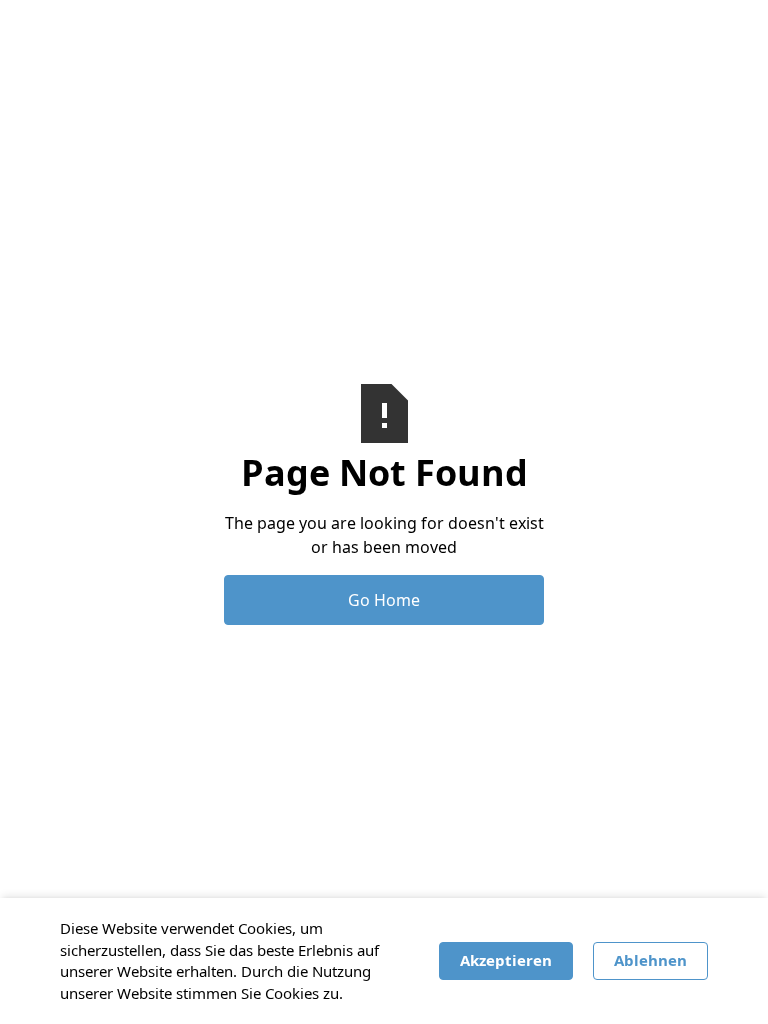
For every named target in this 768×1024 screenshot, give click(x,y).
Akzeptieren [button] (506, 960)
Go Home (384, 600)
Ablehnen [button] (650, 960)
